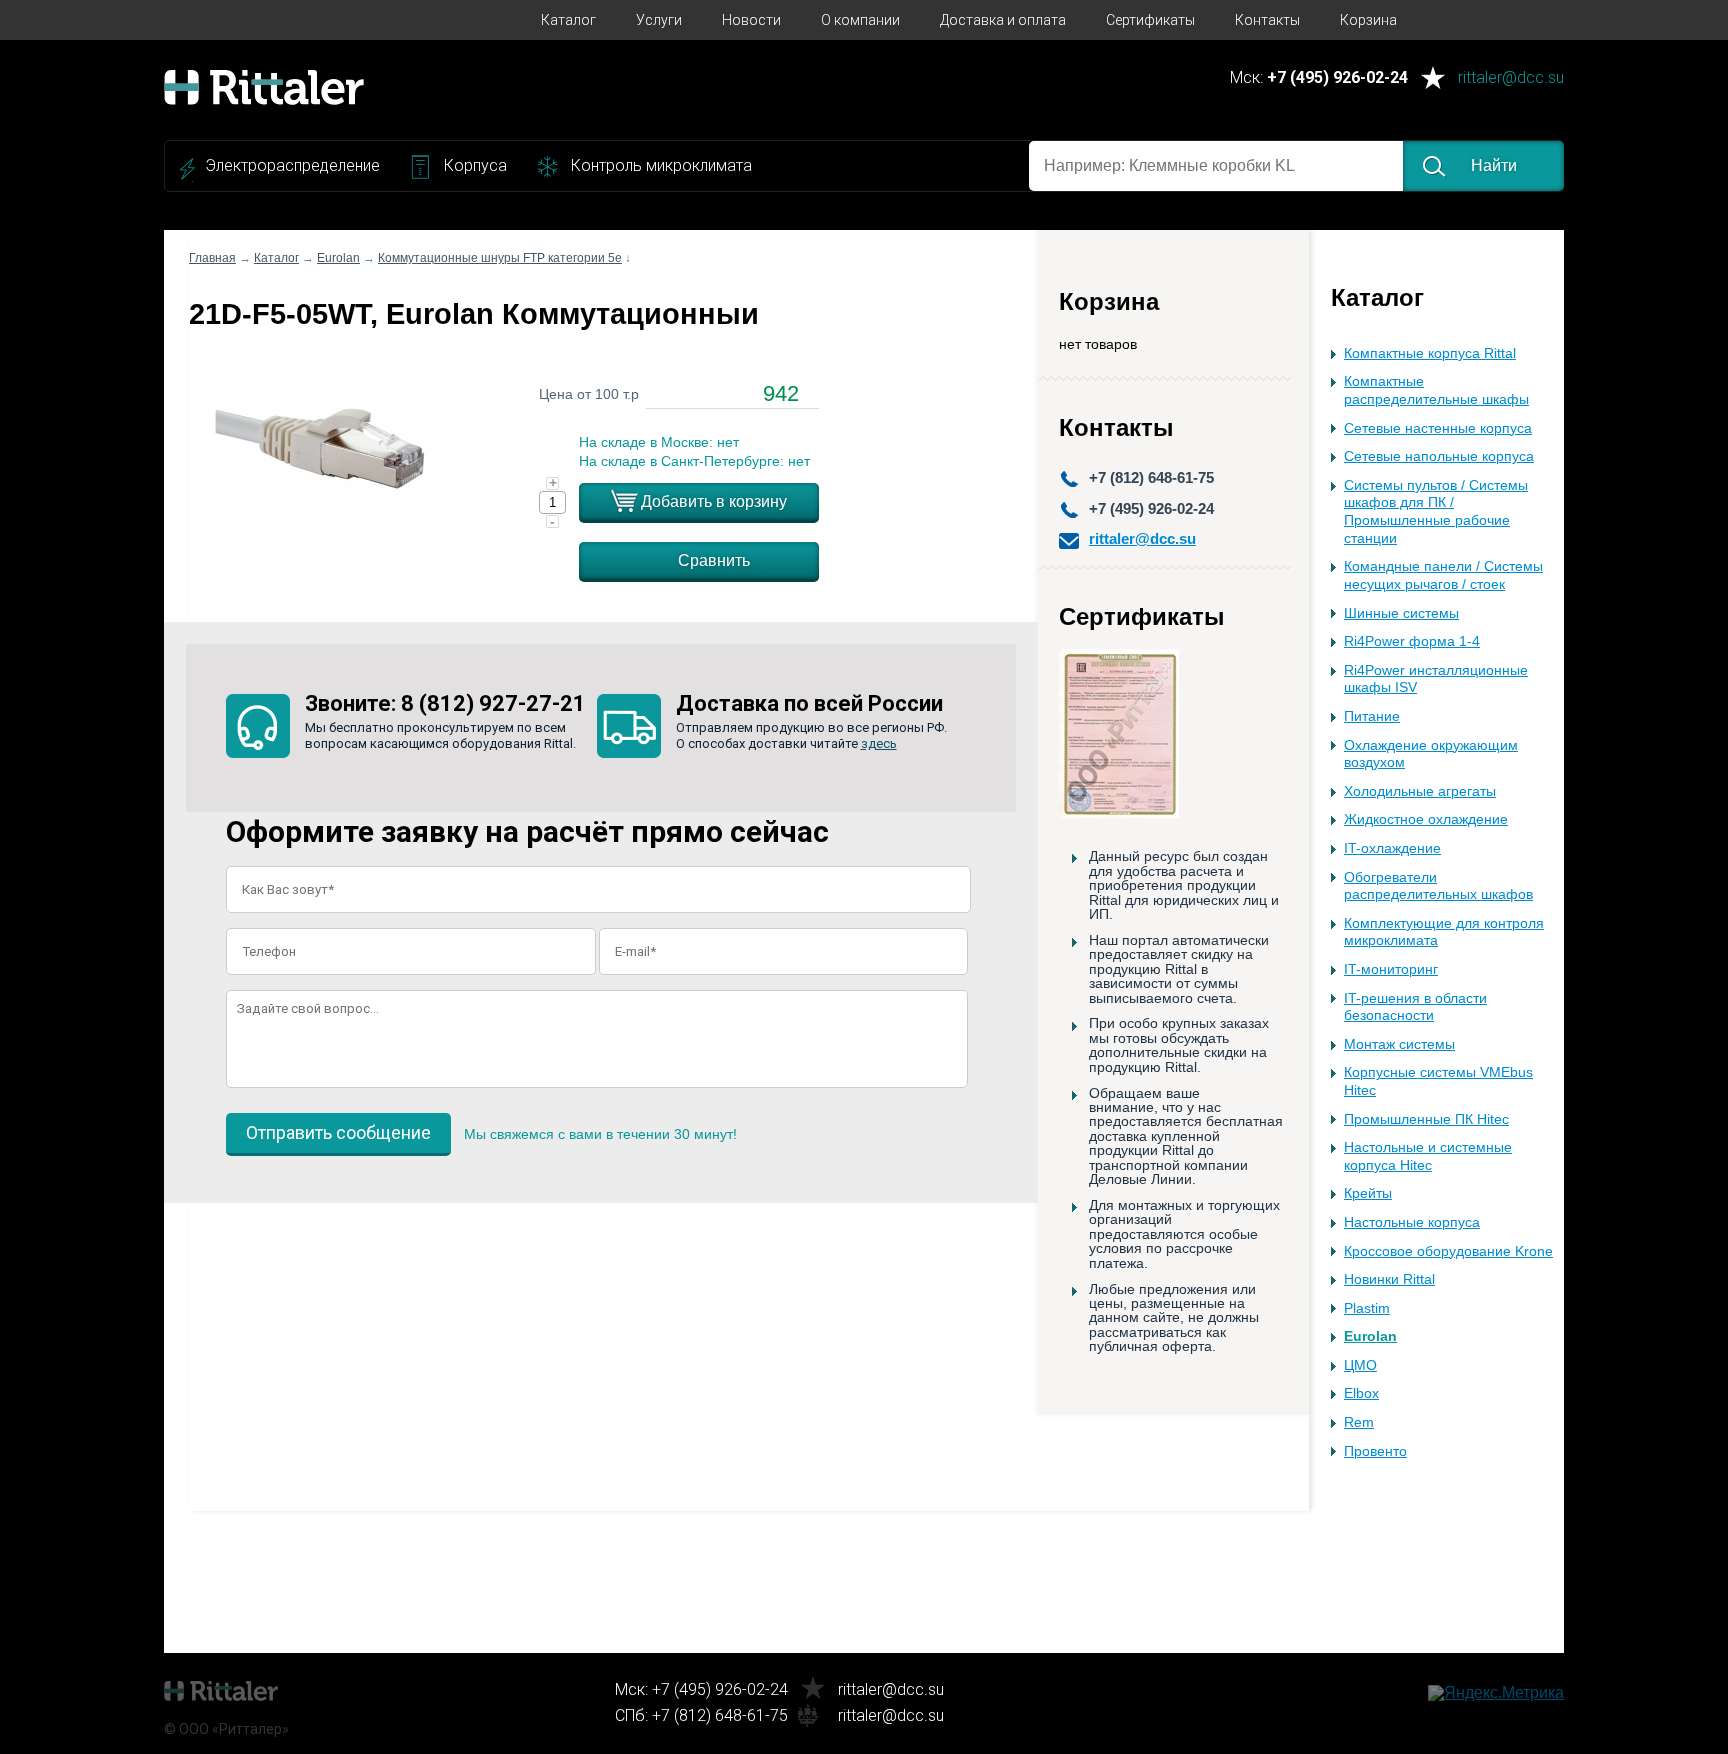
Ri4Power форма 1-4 (1412, 641)
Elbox (1361, 1393)
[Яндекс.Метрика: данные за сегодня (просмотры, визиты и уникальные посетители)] (1496, 1693)
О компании (860, 20)
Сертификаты (1150, 20)
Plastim (1367, 1308)
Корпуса (475, 165)
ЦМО (1360, 1365)
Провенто (1375, 1451)
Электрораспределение (292, 165)
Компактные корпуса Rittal (1430, 353)
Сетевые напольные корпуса (1439, 456)
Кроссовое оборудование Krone (1448, 1251)
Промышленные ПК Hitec (1426, 1119)
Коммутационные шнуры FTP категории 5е (500, 258)
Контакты (1267, 20)
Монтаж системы (1399, 1044)
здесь (879, 743)
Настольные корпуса (1412, 1222)
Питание (1372, 716)
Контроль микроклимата (661, 165)
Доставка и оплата (1003, 20)
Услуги (659, 20)
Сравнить (714, 560)
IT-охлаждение (1392, 848)
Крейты (1368, 1193)
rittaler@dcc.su (1511, 78)
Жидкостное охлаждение (1426, 819)
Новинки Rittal (1389, 1279)
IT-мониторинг (1391, 969)
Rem (1359, 1422)
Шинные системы (1401, 613)
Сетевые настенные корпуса (1438, 428)
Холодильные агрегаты (1420, 791)
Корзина (1368, 20)
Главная (212, 258)
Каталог (568, 20)
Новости (751, 20)
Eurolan (1370, 1336)
